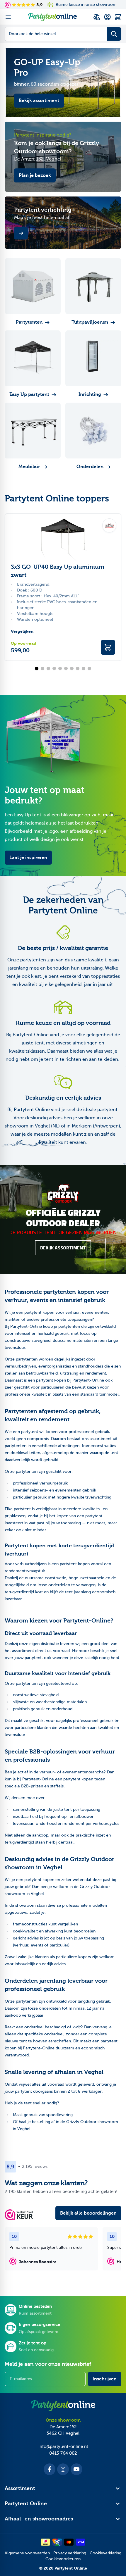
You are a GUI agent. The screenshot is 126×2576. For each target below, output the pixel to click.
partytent (33, 1312)
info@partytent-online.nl (63, 2446)
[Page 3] (48, 668)
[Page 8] (78, 668)
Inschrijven (105, 2379)
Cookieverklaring (105, 2553)
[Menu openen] (8, 17)
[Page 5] (60, 668)
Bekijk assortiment (63, 1248)
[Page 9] (84, 668)
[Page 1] (37, 668)
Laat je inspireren (28, 858)
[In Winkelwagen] (108, 647)
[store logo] (52, 17)
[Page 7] (72, 668)
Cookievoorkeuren (63, 2559)
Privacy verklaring (70, 2553)
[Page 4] (54, 668)
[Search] (114, 34)
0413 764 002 (63, 2453)
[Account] (107, 17)
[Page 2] (42, 668)
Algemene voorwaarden (27, 2553)
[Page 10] (89, 668)
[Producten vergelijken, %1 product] (97, 17)
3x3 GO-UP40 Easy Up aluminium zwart (58, 571)
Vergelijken (22, 631)
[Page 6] (66, 668)
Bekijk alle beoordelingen (88, 2213)
